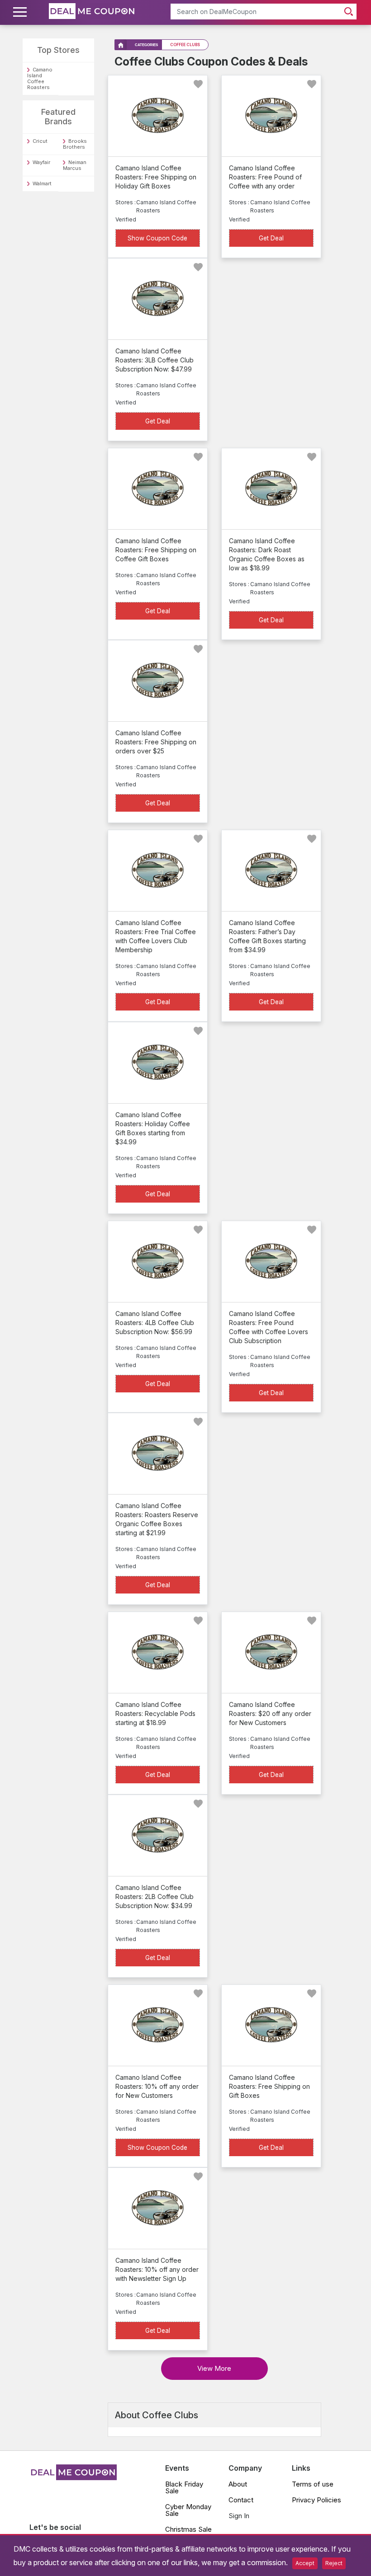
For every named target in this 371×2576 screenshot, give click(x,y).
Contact (241, 2500)
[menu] (21, 12)
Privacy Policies (316, 2500)
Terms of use (313, 2484)
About (238, 2484)
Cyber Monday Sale (188, 2510)
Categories (146, 45)
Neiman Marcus (75, 165)
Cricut (40, 141)
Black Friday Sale (184, 2487)
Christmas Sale (188, 2529)
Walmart (42, 183)
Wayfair (41, 162)
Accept (305, 2563)
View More (214, 2368)
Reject (334, 2563)
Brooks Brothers (75, 144)
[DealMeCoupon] (73, 2477)
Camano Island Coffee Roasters (40, 78)
